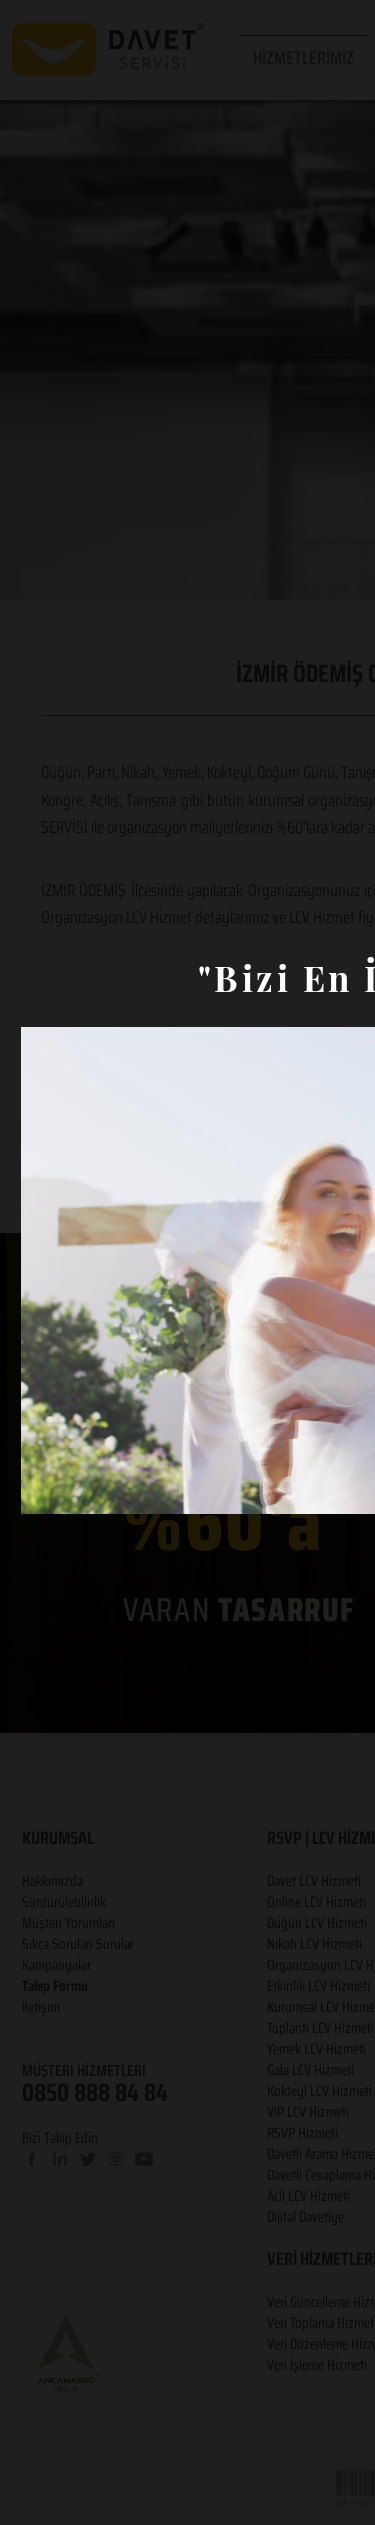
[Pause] (47, 1487)
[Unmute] (81, 1487)
